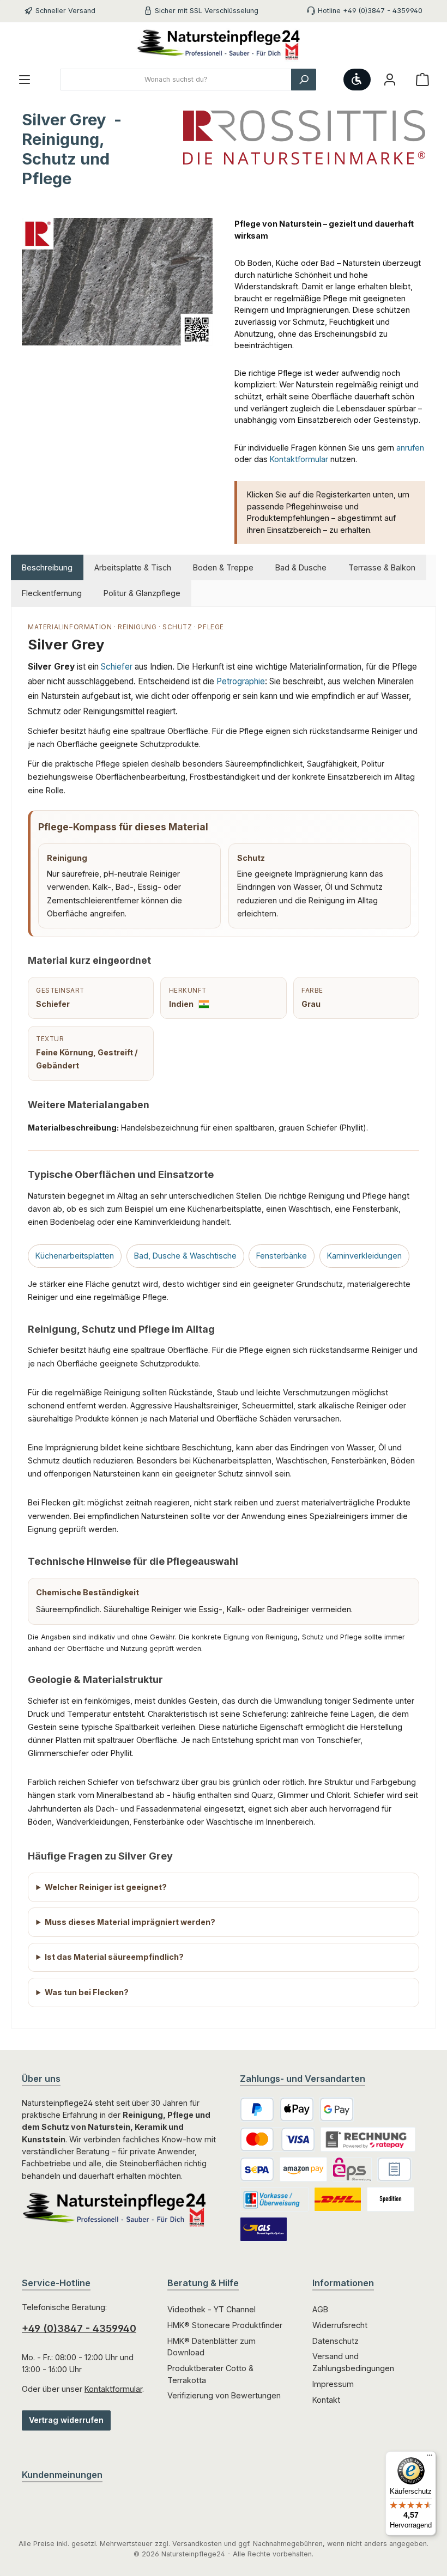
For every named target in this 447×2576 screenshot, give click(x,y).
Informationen (343, 2283)
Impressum (333, 2384)
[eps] (352, 2169)
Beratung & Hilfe (203, 2283)
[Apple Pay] (297, 2109)
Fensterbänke (282, 1256)
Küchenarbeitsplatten (75, 1256)
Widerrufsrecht (340, 2325)
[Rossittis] (304, 137)
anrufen (410, 448)
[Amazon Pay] (303, 2169)
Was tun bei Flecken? (87, 1992)
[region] (117, 335)
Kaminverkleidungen (364, 1256)
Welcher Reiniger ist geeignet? (106, 1887)
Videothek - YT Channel (212, 2309)
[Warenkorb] (422, 80)
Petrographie (241, 681)
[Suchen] (304, 80)
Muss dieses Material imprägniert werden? (130, 1922)
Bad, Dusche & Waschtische (185, 1256)
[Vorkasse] (274, 2199)
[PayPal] (257, 2109)
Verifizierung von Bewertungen (224, 2395)
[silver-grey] (117, 282)
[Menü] (25, 80)
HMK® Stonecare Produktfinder (225, 2325)
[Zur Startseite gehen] (224, 45)
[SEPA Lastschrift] (257, 2169)
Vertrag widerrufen (66, 2420)
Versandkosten (197, 2544)
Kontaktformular (299, 459)
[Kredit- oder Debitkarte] (277, 2139)
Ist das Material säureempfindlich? (114, 1957)
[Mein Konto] (390, 80)
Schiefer (117, 667)
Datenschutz (336, 2341)
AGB (320, 2309)
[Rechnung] (394, 2169)
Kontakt (326, 2400)
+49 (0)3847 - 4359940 (79, 2328)
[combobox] (176, 80)
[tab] (47, 568)
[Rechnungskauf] (368, 2139)
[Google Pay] (337, 2109)
